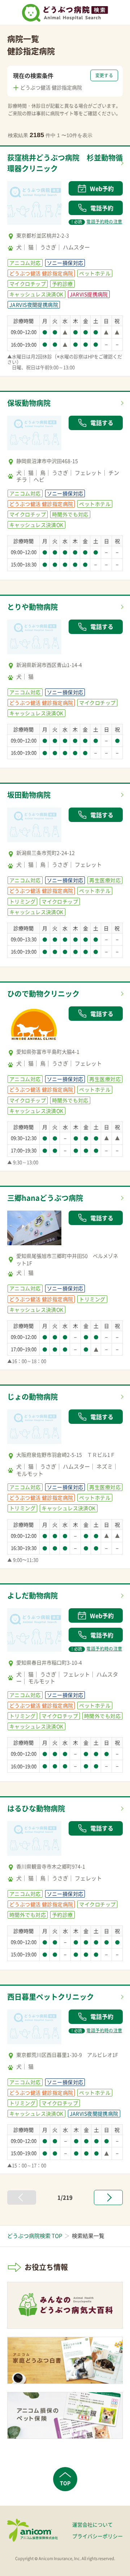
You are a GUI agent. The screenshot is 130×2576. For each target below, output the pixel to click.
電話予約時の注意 (97, 222)
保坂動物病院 (29, 403)
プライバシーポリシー (97, 2536)
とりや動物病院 (32, 607)
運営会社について (92, 2524)
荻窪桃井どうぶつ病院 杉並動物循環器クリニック (65, 163)
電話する (102, 423)
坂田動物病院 (29, 795)
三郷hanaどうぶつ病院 (45, 1198)
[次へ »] (108, 2197)
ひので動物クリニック (43, 994)
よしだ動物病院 (32, 1595)
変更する (104, 75)
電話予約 (102, 208)
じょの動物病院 (32, 1397)
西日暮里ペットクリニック (51, 1997)
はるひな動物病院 (36, 1808)
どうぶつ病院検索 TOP (35, 2236)
